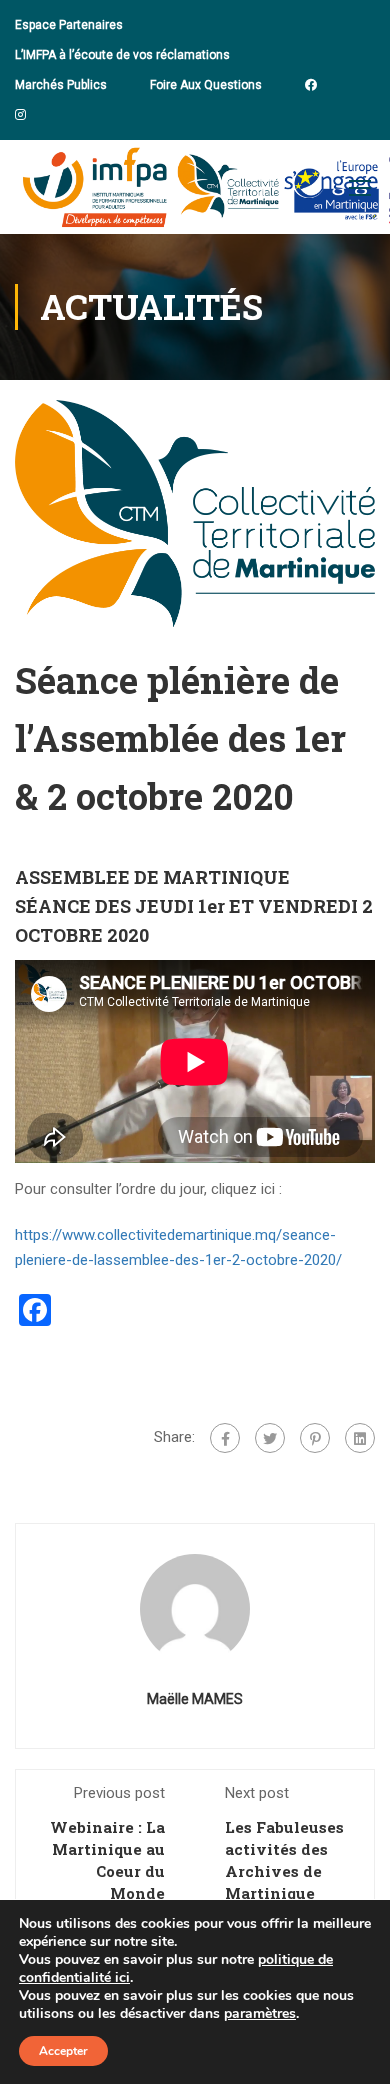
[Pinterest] (315, 1438)
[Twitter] (270, 1438)
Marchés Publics (61, 85)
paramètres (260, 2014)
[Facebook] (225, 1438)
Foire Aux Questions (206, 85)
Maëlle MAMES (195, 1699)
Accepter (63, 2051)
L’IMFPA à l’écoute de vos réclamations (122, 55)
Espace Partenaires (69, 25)
